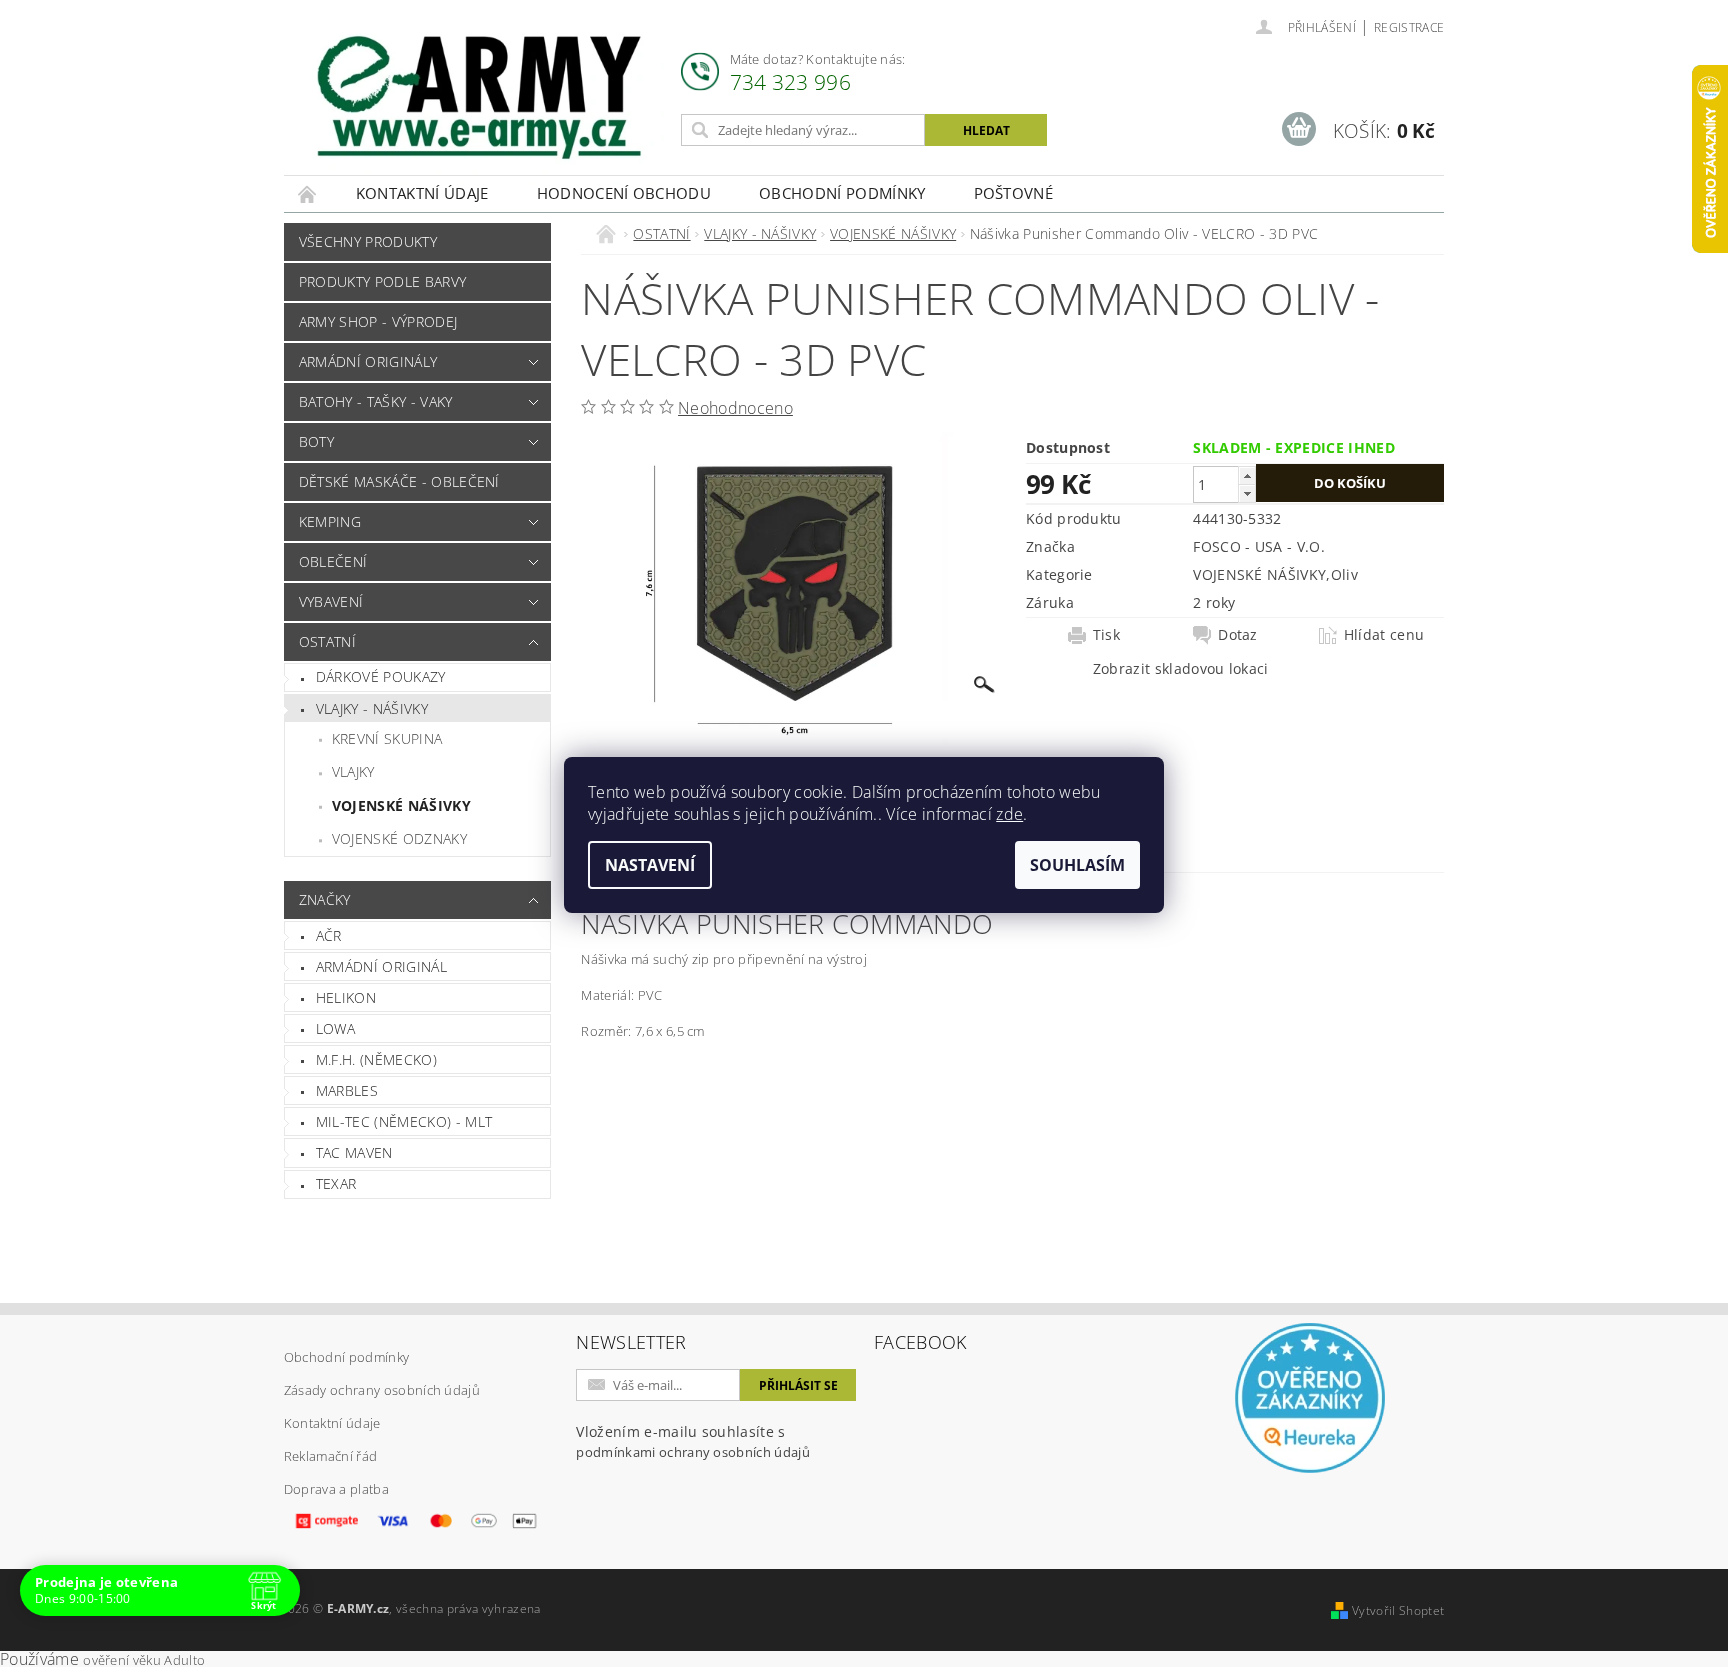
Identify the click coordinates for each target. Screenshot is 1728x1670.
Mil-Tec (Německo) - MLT (404, 1121)
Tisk (1106, 635)
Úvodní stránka (308, 193)
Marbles (347, 1090)
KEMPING (330, 521)
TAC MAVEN (354, 1152)
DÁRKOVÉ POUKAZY (381, 676)
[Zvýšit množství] (1247, 475)
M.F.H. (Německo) (376, 1059)
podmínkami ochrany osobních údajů (693, 1452)
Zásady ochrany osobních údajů (382, 1390)
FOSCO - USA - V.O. (1259, 546)
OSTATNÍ (327, 641)
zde (1009, 814)
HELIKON (346, 997)
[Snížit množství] (1247, 493)
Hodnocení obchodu (624, 193)
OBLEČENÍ (333, 561)
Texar (336, 1183)
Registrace (1409, 27)
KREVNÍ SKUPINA (387, 738)
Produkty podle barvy (382, 281)
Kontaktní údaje (422, 193)
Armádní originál (381, 966)
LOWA (335, 1028)
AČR (329, 935)
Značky (325, 899)
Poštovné (1014, 193)
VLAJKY (353, 771)
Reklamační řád (330, 1456)
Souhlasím (1077, 865)
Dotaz (1238, 635)
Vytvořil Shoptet (1398, 1610)
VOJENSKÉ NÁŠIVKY (401, 805)
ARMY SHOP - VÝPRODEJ (378, 321)
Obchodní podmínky (842, 193)
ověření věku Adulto (144, 1660)
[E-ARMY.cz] (479, 97)
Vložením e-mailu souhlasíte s (693, 1441)
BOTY (316, 441)
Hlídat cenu (1384, 635)
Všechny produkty (368, 241)
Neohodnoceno (735, 408)
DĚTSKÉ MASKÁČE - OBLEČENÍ (399, 481)
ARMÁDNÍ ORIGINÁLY (368, 361)
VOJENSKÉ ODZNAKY (399, 838)
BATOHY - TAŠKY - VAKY (376, 401)
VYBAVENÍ (331, 601)
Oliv (1344, 574)
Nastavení (650, 865)
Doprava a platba (336, 1489)
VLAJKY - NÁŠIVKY (372, 708)
